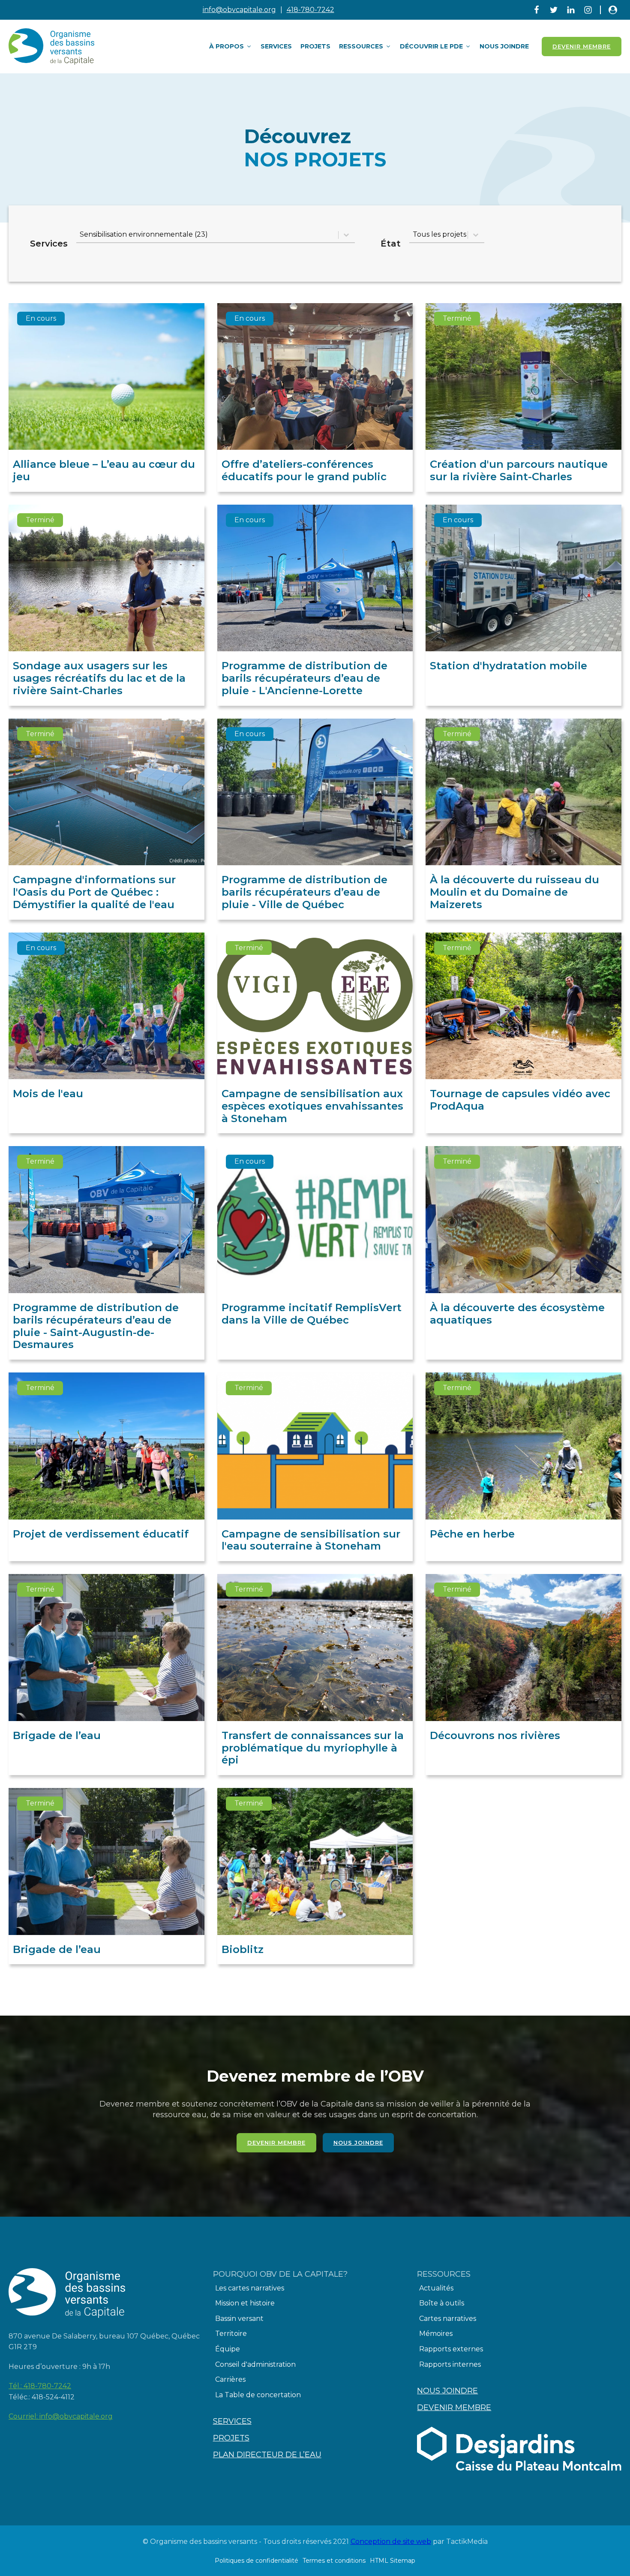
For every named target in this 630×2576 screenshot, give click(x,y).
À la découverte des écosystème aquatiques (517, 1314)
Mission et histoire (245, 2303)
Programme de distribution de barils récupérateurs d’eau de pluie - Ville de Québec (304, 892)
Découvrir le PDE (431, 46)
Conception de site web (391, 2541)
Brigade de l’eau (57, 1735)
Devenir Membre (582, 46)
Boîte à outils (442, 2303)
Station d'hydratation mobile (508, 666)
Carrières (230, 2379)
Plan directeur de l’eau (267, 2455)
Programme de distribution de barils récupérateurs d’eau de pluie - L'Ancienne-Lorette (304, 678)
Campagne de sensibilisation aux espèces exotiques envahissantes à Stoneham (312, 1106)
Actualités (436, 2288)
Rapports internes (450, 2364)
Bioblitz (243, 1949)
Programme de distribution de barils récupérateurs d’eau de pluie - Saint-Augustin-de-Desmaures (96, 1326)
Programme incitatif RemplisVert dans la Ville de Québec (312, 1314)
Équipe (228, 2349)
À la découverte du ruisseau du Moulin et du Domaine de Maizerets (514, 892)
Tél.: (40, 2386)
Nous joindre (504, 46)
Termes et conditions (334, 2561)
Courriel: (61, 2416)
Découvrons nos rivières (495, 1735)
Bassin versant (239, 2319)
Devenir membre (276, 2143)
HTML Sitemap (393, 2561)
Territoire (231, 2334)
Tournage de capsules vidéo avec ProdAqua (520, 1100)
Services (276, 46)
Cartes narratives (448, 2319)
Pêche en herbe (472, 1534)
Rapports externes (451, 2349)
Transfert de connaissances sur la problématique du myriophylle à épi (313, 1748)
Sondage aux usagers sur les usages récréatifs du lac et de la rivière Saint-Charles (99, 678)
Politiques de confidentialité (256, 2561)
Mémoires (436, 2334)
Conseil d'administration (255, 2364)
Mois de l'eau (48, 1094)
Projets (315, 46)
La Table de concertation (258, 2395)
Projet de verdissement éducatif (101, 1534)
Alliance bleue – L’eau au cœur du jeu (104, 470)
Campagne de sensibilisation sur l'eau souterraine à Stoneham (311, 1540)
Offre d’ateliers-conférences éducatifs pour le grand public (304, 470)
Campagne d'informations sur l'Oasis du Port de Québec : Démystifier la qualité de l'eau (94, 892)
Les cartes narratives (250, 2288)
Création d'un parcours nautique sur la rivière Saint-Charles (519, 470)
